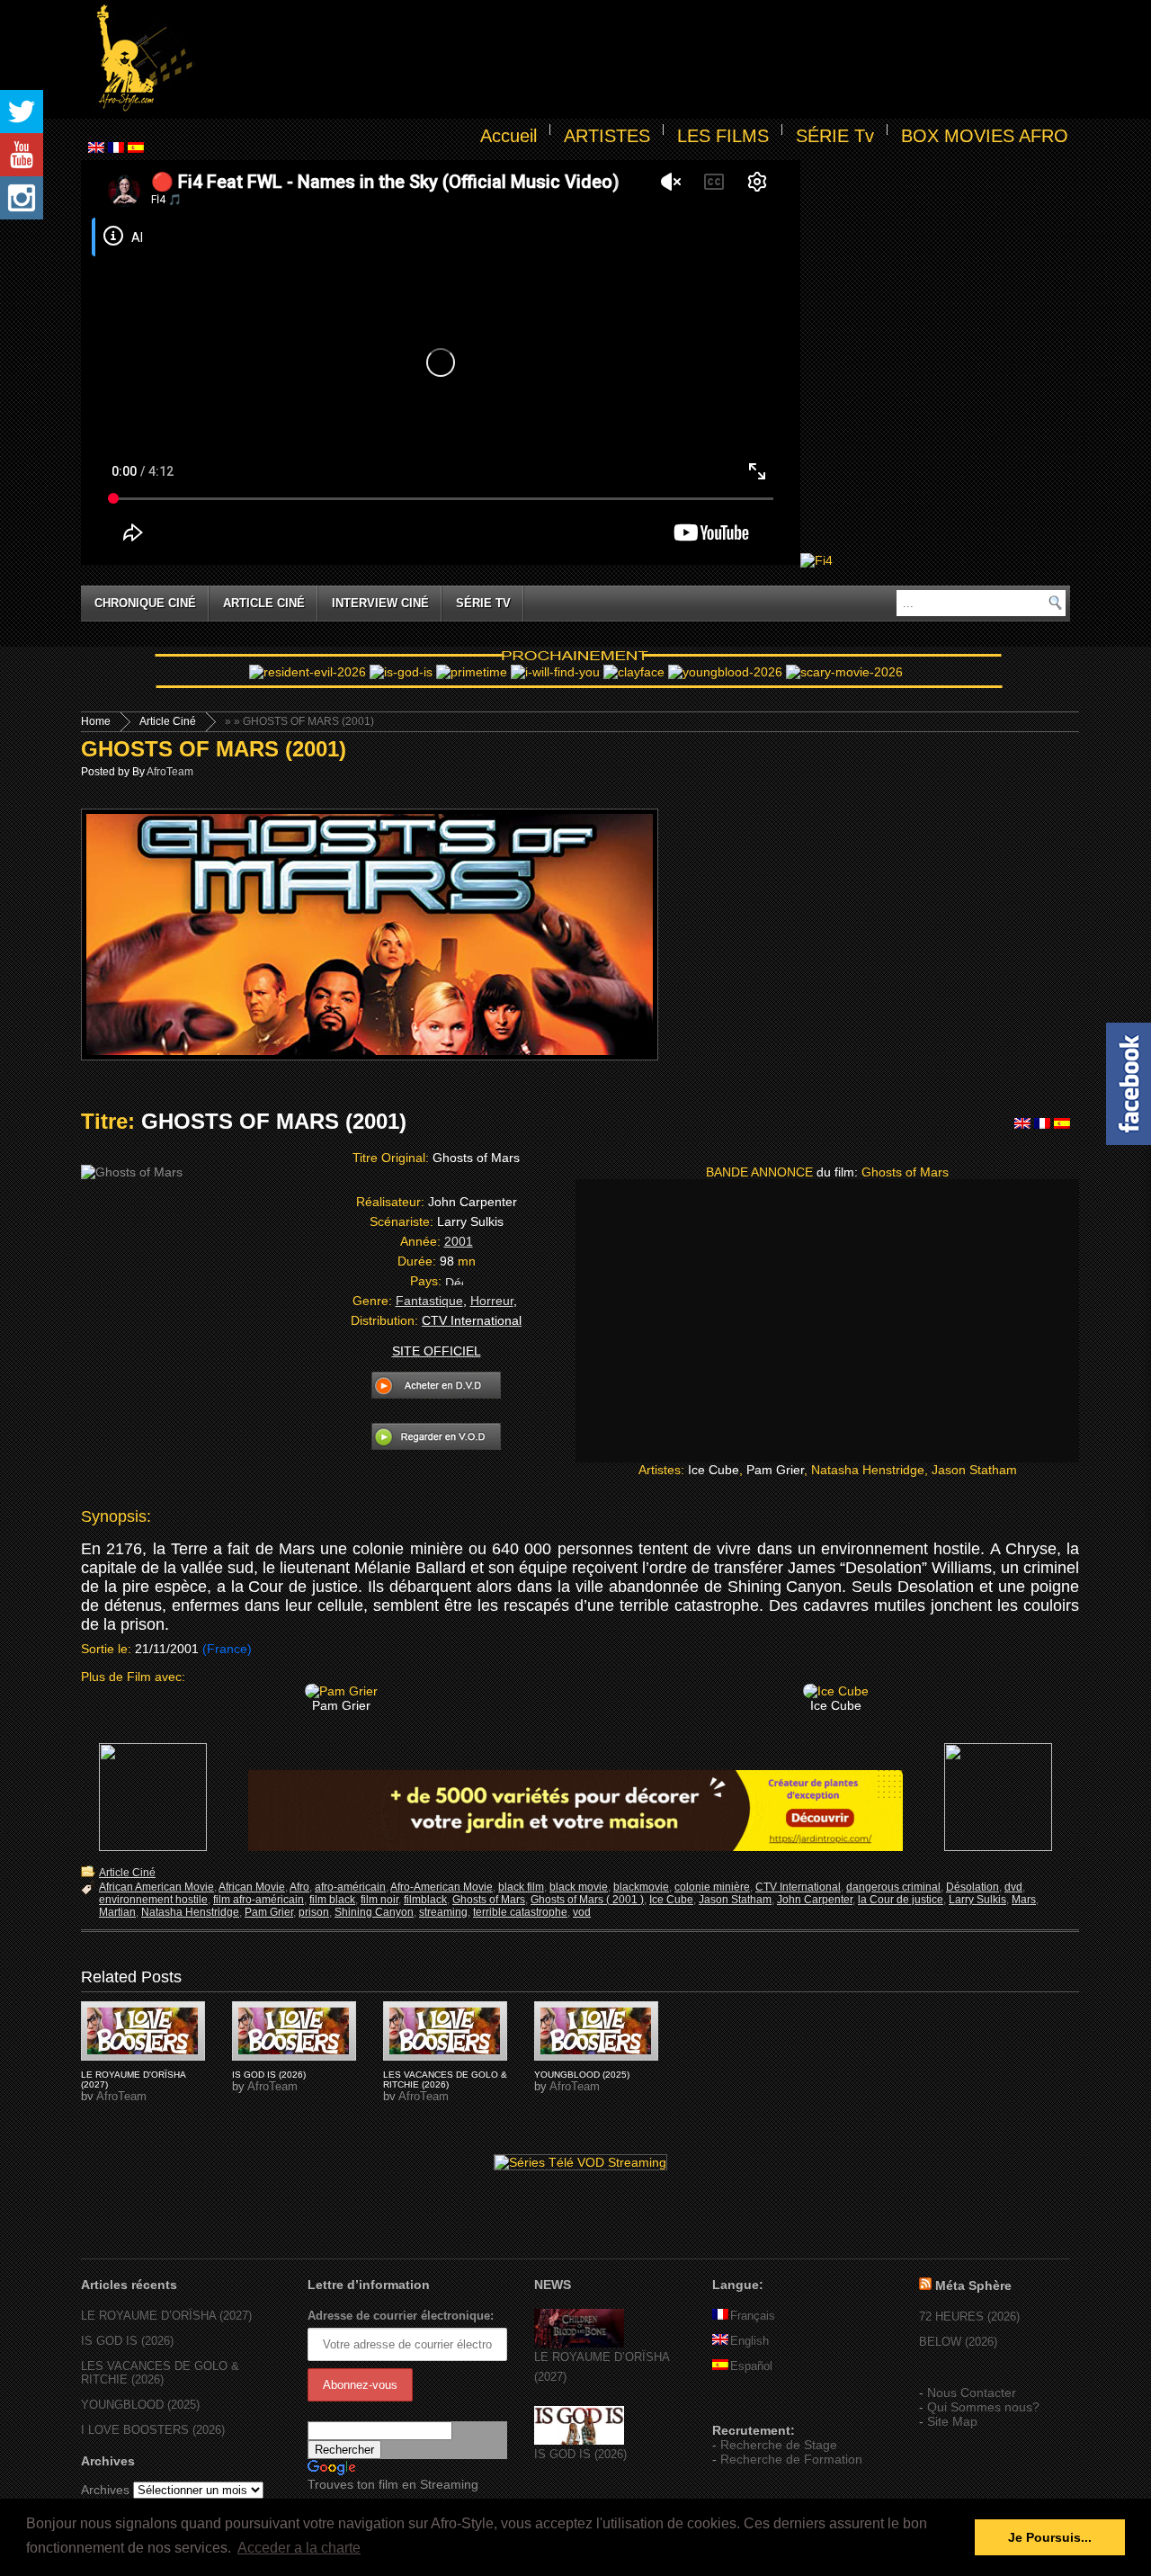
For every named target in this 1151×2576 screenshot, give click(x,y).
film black (332, 1900)
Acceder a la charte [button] (299, 2548)
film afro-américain (259, 1900)
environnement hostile (153, 1900)
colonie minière (712, 1887)
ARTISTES (607, 136)
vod (582, 1912)
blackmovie (641, 1887)
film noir (379, 1900)
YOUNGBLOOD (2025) (582, 2075)
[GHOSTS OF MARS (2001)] (143, 2031)
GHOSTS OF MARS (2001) (214, 749)
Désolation (973, 1887)
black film (521, 1887)
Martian (117, 1912)
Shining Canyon (374, 1912)
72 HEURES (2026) (969, 2317)
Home (96, 721)
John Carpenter (815, 1900)
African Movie (252, 1887)
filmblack (425, 1900)
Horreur (492, 1301)
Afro (299, 1887)
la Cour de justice (901, 1900)
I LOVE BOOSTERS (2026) (153, 2430)
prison (314, 1912)
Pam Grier (269, 1912)
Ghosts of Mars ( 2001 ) (587, 1900)
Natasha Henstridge (190, 1912)
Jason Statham (735, 1900)
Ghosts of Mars (489, 1900)
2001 (459, 1241)
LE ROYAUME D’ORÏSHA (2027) (166, 2316)
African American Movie (156, 1887)
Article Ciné (264, 603)
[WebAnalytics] (748, 2404)
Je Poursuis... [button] (1050, 2537)
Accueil (509, 136)
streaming (443, 1912)
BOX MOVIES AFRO (985, 136)
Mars (1024, 1900)
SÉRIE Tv (835, 136)
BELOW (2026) (958, 2342)
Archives (105, 2490)
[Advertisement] (635, 59)
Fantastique (429, 1301)
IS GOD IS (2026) (269, 2075)
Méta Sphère (973, 2285)
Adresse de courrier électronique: (401, 2316)
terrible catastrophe (520, 1912)
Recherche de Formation (791, 2459)
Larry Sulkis (977, 1900)
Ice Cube (671, 1900)
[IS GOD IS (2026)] (579, 2441)
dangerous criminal (893, 1887)
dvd (1013, 1887)
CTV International (798, 1887)
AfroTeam (170, 772)
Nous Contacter (972, 2393)
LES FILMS (723, 136)
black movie (579, 1887)
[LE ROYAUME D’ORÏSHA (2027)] (579, 2343)
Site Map (952, 2421)
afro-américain (350, 1887)
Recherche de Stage (779, 2445)
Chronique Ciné (145, 603)
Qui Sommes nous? (983, 2407)
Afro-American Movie (442, 1887)
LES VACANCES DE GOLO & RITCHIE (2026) (445, 2080)
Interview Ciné (380, 603)
